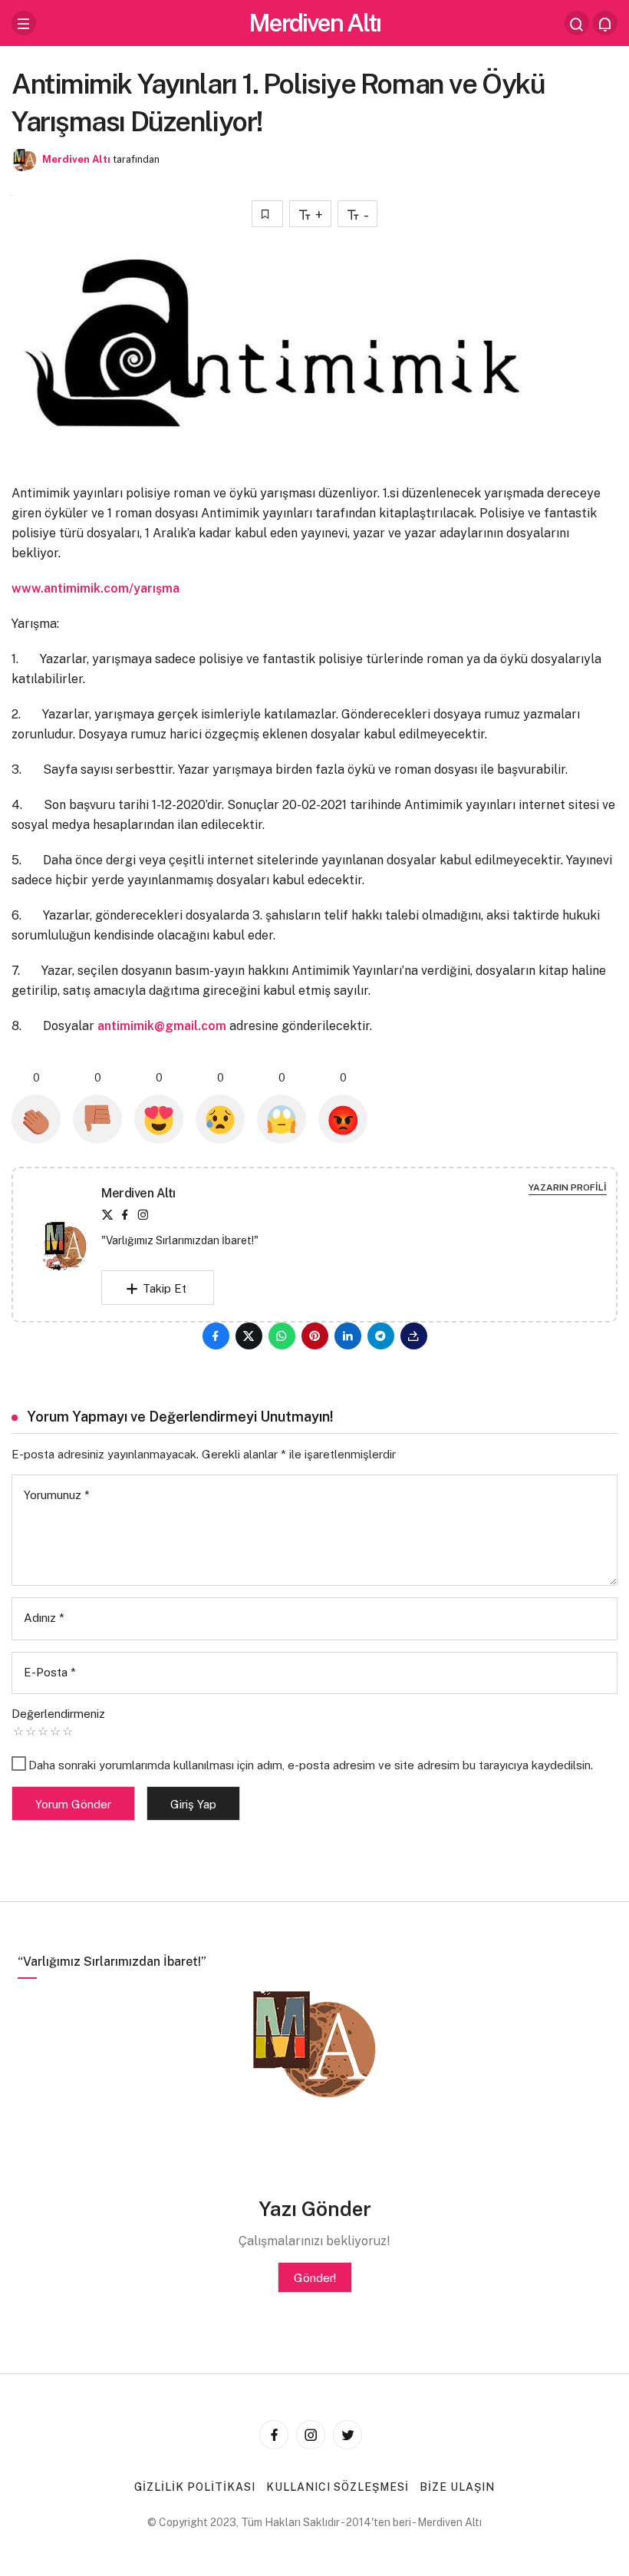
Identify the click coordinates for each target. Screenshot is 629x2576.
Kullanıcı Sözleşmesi (338, 2487)
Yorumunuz (57, 1495)
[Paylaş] (414, 1336)
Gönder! (315, 2278)
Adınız (44, 1618)
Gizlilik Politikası (195, 2487)
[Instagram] (143, 1215)
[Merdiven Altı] (69, 1244)
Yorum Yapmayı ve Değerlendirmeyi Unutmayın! (180, 1417)
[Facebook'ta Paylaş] (216, 1336)
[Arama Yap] (577, 23)
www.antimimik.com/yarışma (96, 588)
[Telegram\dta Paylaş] (381, 1336)
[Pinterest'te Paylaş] (315, 1336)
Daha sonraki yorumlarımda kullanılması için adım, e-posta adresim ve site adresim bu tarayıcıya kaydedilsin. (311, 1765)
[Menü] (24, 23)
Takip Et (165, 1288)
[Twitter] (107, 1215)
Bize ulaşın (457, 2487)
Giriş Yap (193, 1804)
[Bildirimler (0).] (605, 23)
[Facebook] (125, 1215)
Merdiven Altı (314, 23)
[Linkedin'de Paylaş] (348, 1336)
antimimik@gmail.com (162, 1026)
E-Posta (50, 1672)
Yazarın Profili (568, 1187)
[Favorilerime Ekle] (267, 214)
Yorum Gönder (73, 1804)
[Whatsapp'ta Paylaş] (282, 1336)
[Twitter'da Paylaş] (249, 1336)
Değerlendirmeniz (58, 1714)
